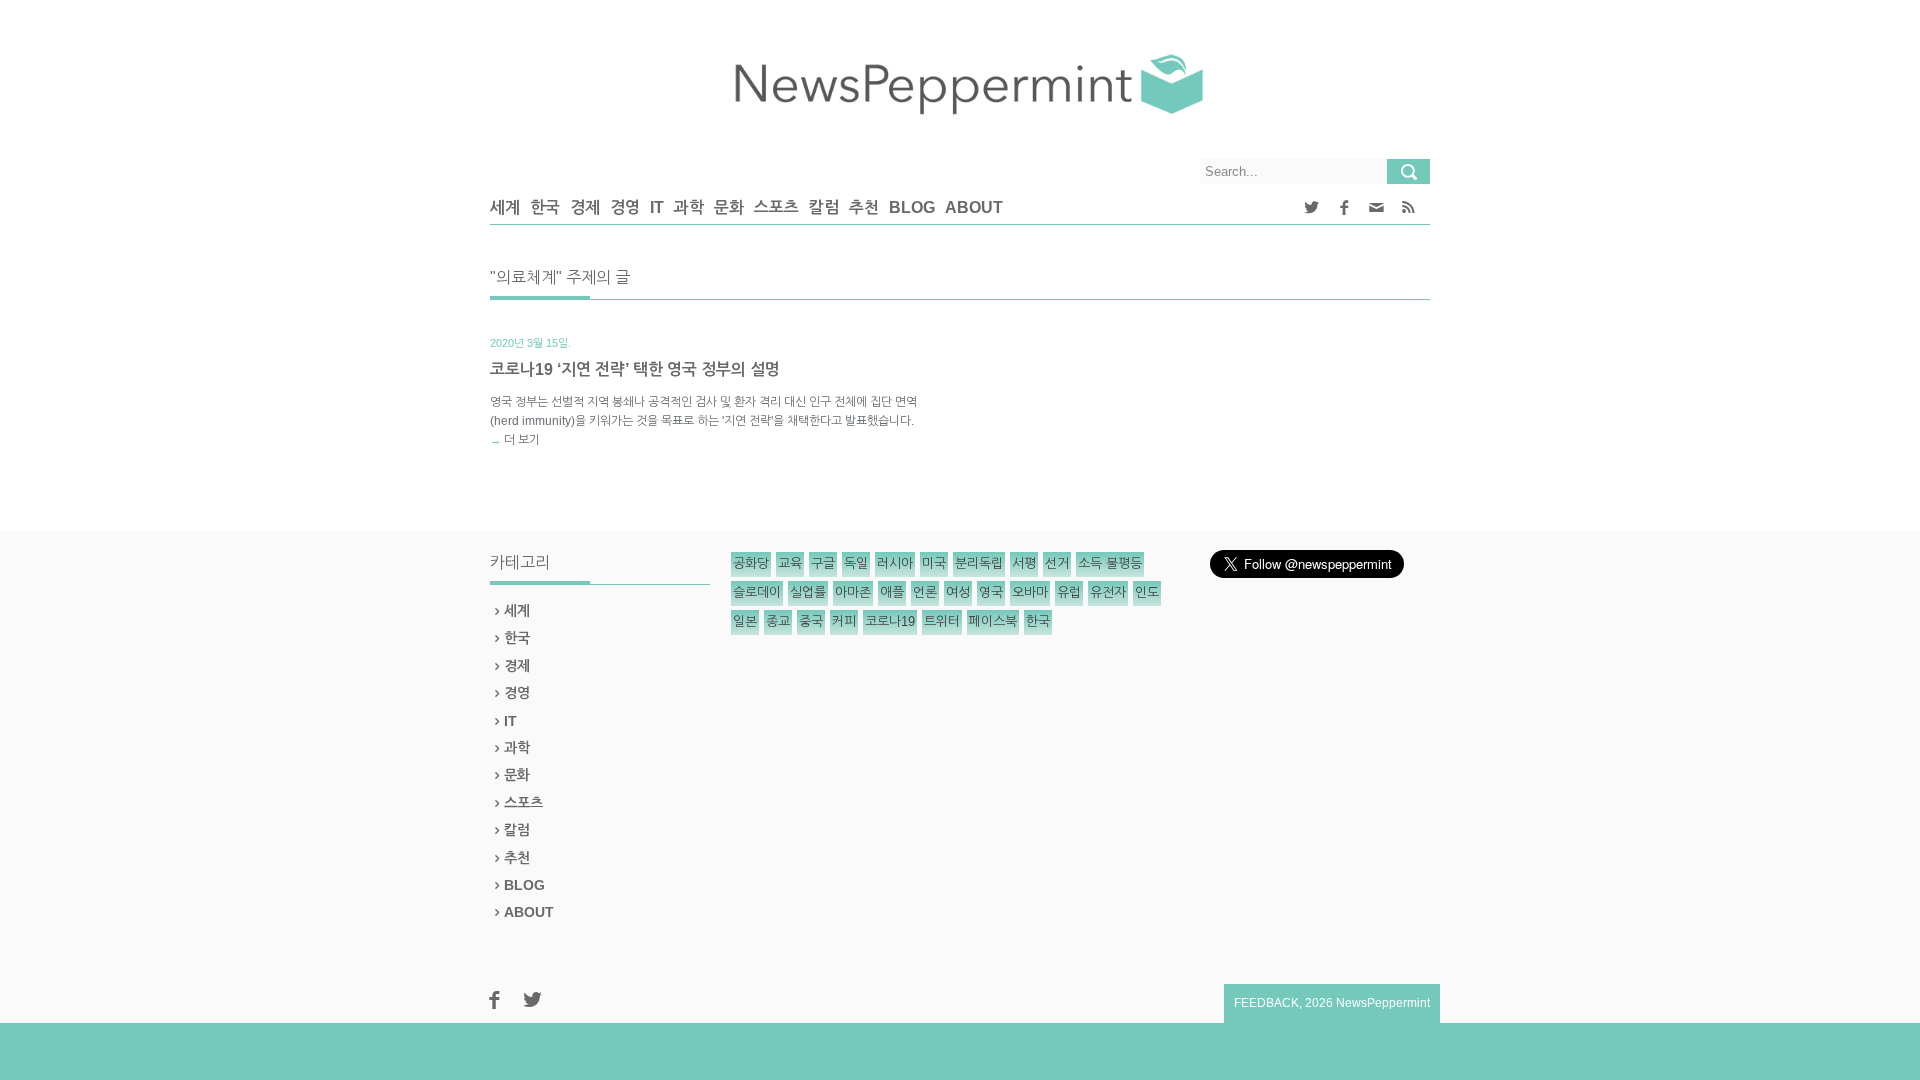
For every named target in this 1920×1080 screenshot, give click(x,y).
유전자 (1108, 592)
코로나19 (890, 621)
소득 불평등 (1110, 563)
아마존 (853, 592)
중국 (811, 621)
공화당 (751, 563)
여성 (958, 592)
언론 (925, 592)
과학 (689, 207)
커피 (844, 621)
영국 (991, 592)
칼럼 (824, 207)
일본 (745, 621)
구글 (823, 563)
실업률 (808, 592)
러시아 (895, 563)
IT (657, 207)
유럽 (1069, 592)
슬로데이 (757, 592)
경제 (585, 207)
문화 (729, 207)
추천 (864, 207)
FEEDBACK (1266, 1003)
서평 (1024, 563)
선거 (1057, 563)
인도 (1147, 592)
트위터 (942, 621)
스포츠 (776, 207)
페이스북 (993, 621)
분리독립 (979, 563)
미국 (934, 563)
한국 (545, 207)
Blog (912, 207)
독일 (856, 563)
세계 (505, 207)
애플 (892, 592)
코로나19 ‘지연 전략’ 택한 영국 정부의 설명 (635, 369)
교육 (790, 563)
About (974, 207)
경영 (625, 207)
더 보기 (522, 440)
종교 (778, 621)
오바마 (1030, 592)
